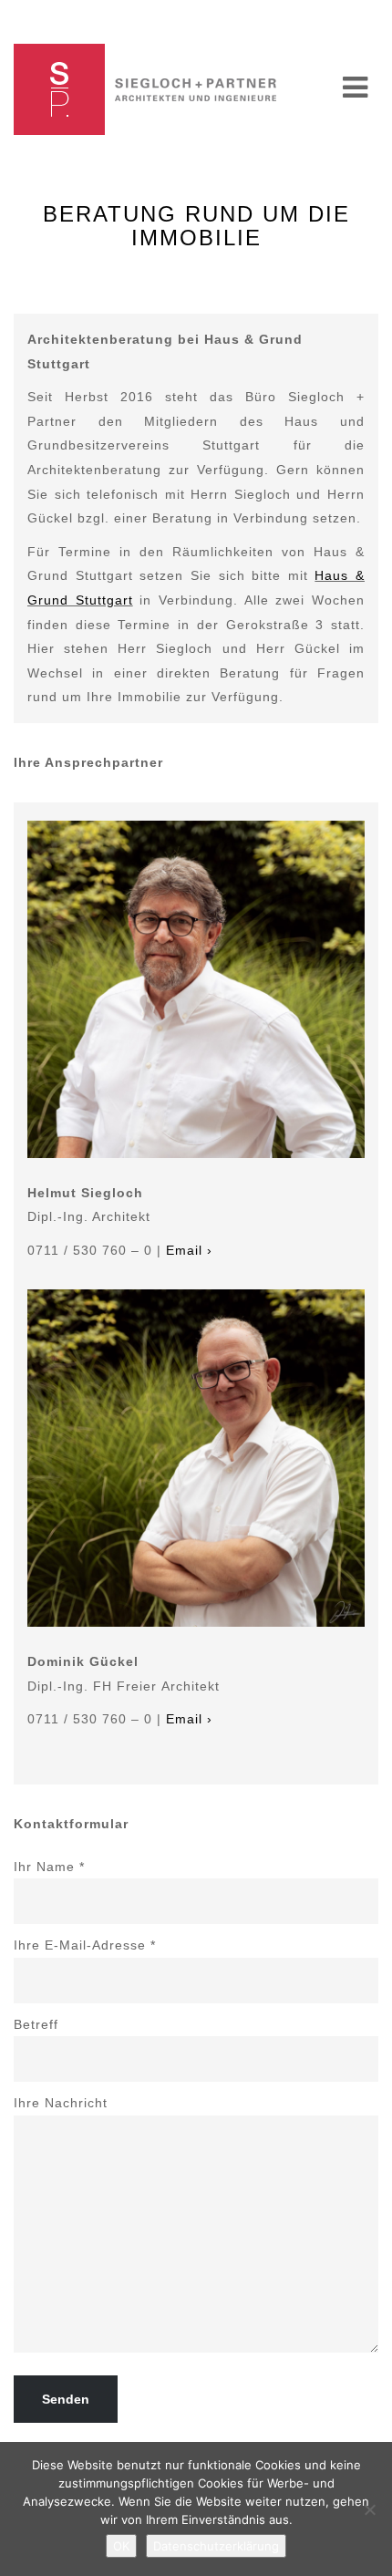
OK (121, 2546)
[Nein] (369, 2509)
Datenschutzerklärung (216, 2546)
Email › (189, 1250)
